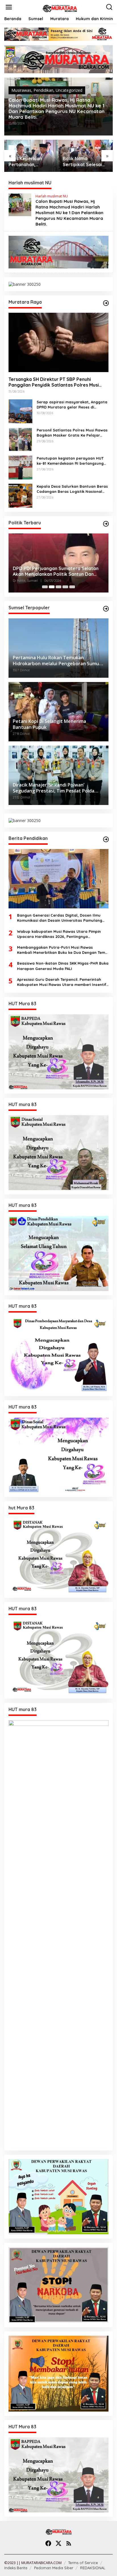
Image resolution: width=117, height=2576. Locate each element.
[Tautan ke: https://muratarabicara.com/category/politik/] (106, 524)
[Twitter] (58, 2543)
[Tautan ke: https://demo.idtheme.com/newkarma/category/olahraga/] (106, 839)
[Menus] (9, 7)
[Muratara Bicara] (59, 8)
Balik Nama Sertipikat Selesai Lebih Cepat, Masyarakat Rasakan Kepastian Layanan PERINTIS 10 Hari (85, 162)
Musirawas (21, 90)
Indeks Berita (16, 2568)
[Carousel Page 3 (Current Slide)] (58, 587)
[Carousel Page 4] (65, 587)
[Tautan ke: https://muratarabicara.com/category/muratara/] (106, 303)
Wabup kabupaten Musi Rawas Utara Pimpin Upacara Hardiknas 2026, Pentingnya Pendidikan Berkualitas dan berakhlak (59, 934)
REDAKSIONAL (93, 2568)
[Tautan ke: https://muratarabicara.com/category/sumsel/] (106, 609)
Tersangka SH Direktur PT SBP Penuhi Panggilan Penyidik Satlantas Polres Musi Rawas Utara (54, 382)
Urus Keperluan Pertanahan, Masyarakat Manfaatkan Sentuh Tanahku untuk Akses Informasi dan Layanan (31, 162)
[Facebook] (48, 2543)
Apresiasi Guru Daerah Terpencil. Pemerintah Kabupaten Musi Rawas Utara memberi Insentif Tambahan (62, 982)
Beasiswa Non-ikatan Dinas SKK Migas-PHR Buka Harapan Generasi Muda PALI (63, 966)
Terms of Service (83, 2563)
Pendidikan (43, 90)
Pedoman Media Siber (54, 2568)
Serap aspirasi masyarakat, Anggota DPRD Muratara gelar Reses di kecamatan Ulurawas (72, 405)
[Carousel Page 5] (72, 587)
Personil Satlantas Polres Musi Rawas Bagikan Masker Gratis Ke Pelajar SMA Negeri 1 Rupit (72, 433)
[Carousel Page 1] (45, 587)
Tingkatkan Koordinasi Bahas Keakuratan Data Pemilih (45, 571)
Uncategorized (69, 90)
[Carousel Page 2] (52, 587)
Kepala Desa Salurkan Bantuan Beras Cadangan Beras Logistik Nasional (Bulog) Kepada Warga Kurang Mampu (72, 489)
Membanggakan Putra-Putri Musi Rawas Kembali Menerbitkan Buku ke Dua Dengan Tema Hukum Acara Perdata (62, 950)
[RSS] (69, 2543)
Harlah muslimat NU (52, 196)
